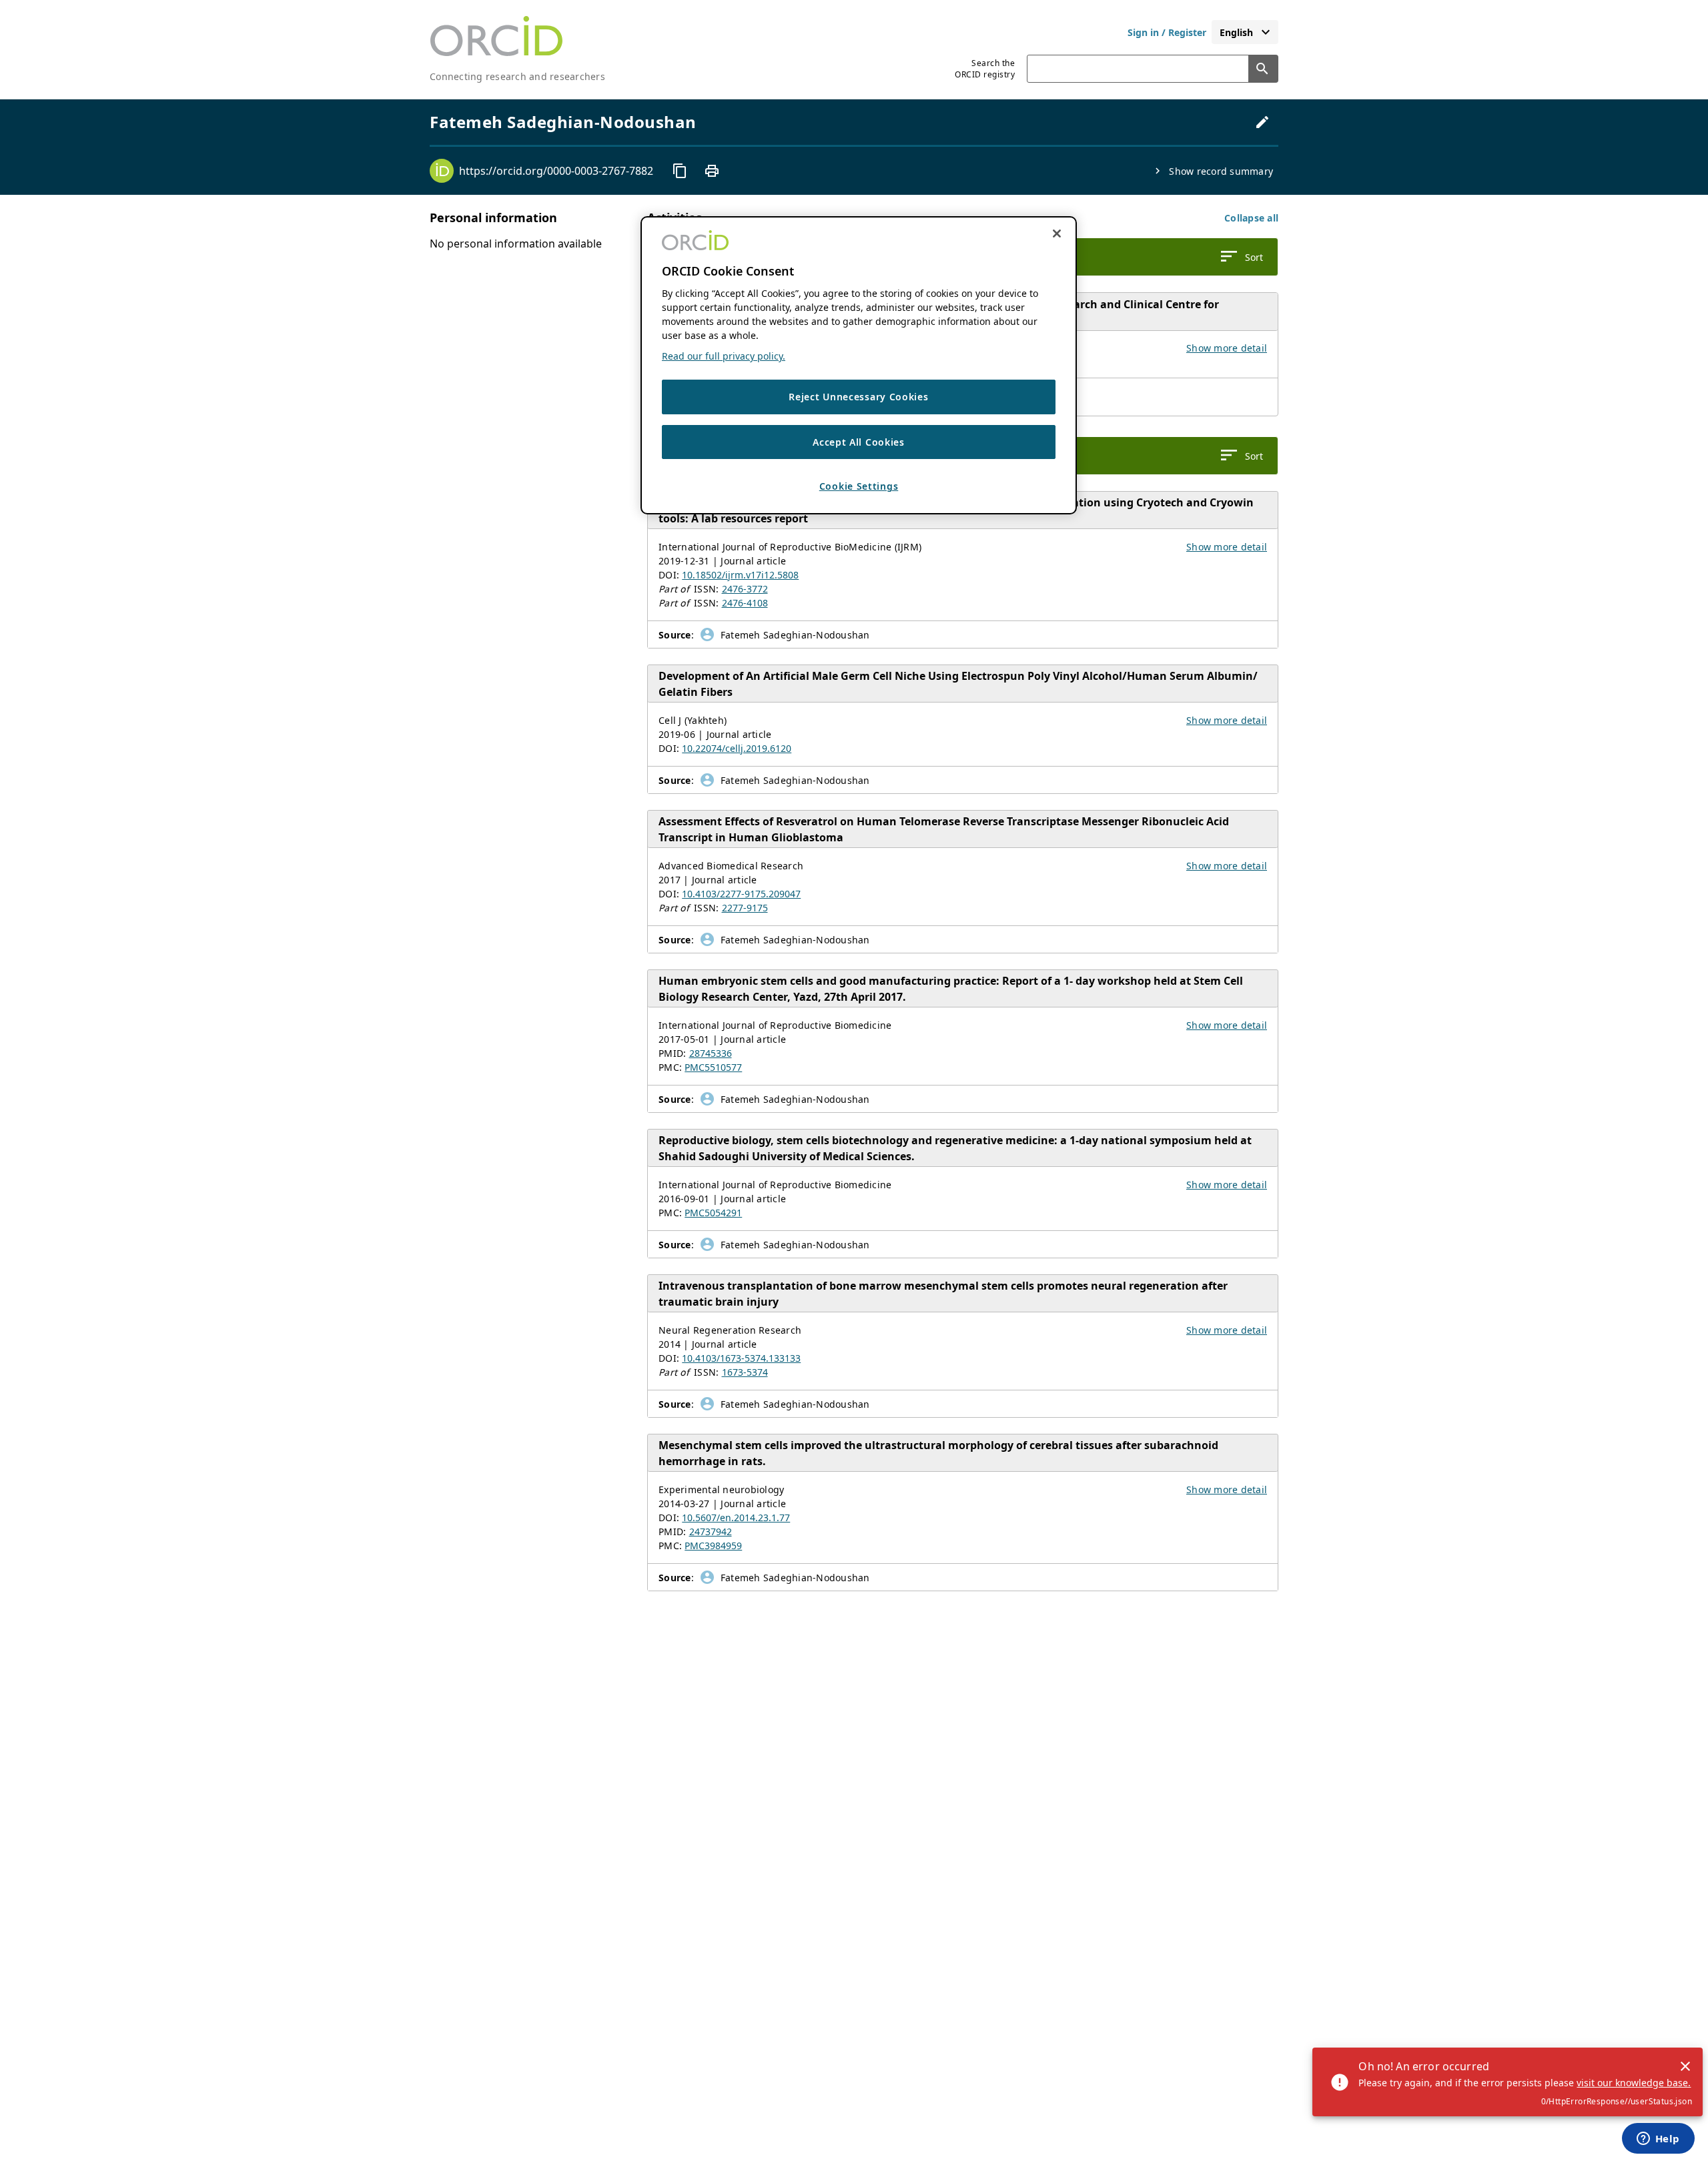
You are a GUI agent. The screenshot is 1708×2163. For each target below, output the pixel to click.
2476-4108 (745, 603)
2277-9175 (745, 908)
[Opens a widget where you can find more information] (1658, 2140)
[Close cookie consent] (1057, 234)
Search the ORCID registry (985, 69)
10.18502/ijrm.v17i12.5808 (740, 575)
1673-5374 (745, 1372)
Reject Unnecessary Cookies (858, 397)
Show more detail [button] (1227, 348)
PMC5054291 (713, 1213)
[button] (1251, 218)
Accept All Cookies (859, 442)
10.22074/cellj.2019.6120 (737, 748)
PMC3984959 (713, 1546)
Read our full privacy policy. (724, 356)
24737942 (711, 1532)
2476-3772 (745, 589)
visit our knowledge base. (1634, 2083)
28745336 (711, 1053)
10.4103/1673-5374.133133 (741, 1358)
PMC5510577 (713, 1067)
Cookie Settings (859, 487)
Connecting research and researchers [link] (517, 76)
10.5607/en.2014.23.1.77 (736, 1518)
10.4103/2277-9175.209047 (741, 894)
